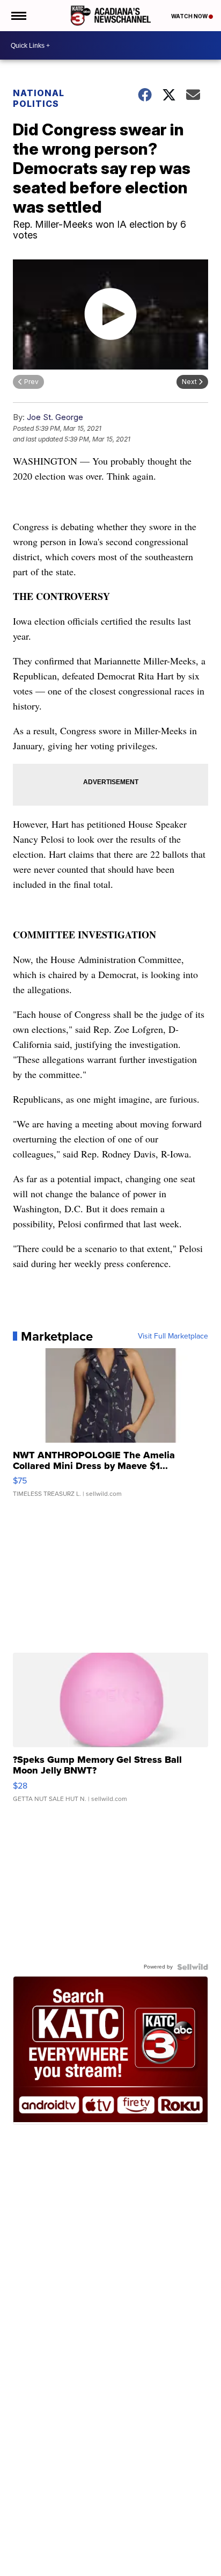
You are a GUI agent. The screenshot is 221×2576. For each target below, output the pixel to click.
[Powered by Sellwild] (193, 1967)
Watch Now (190, 16)
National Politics (39, 98)
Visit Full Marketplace (173, 1336)
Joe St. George (55, 417)
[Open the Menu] (18, 16)
